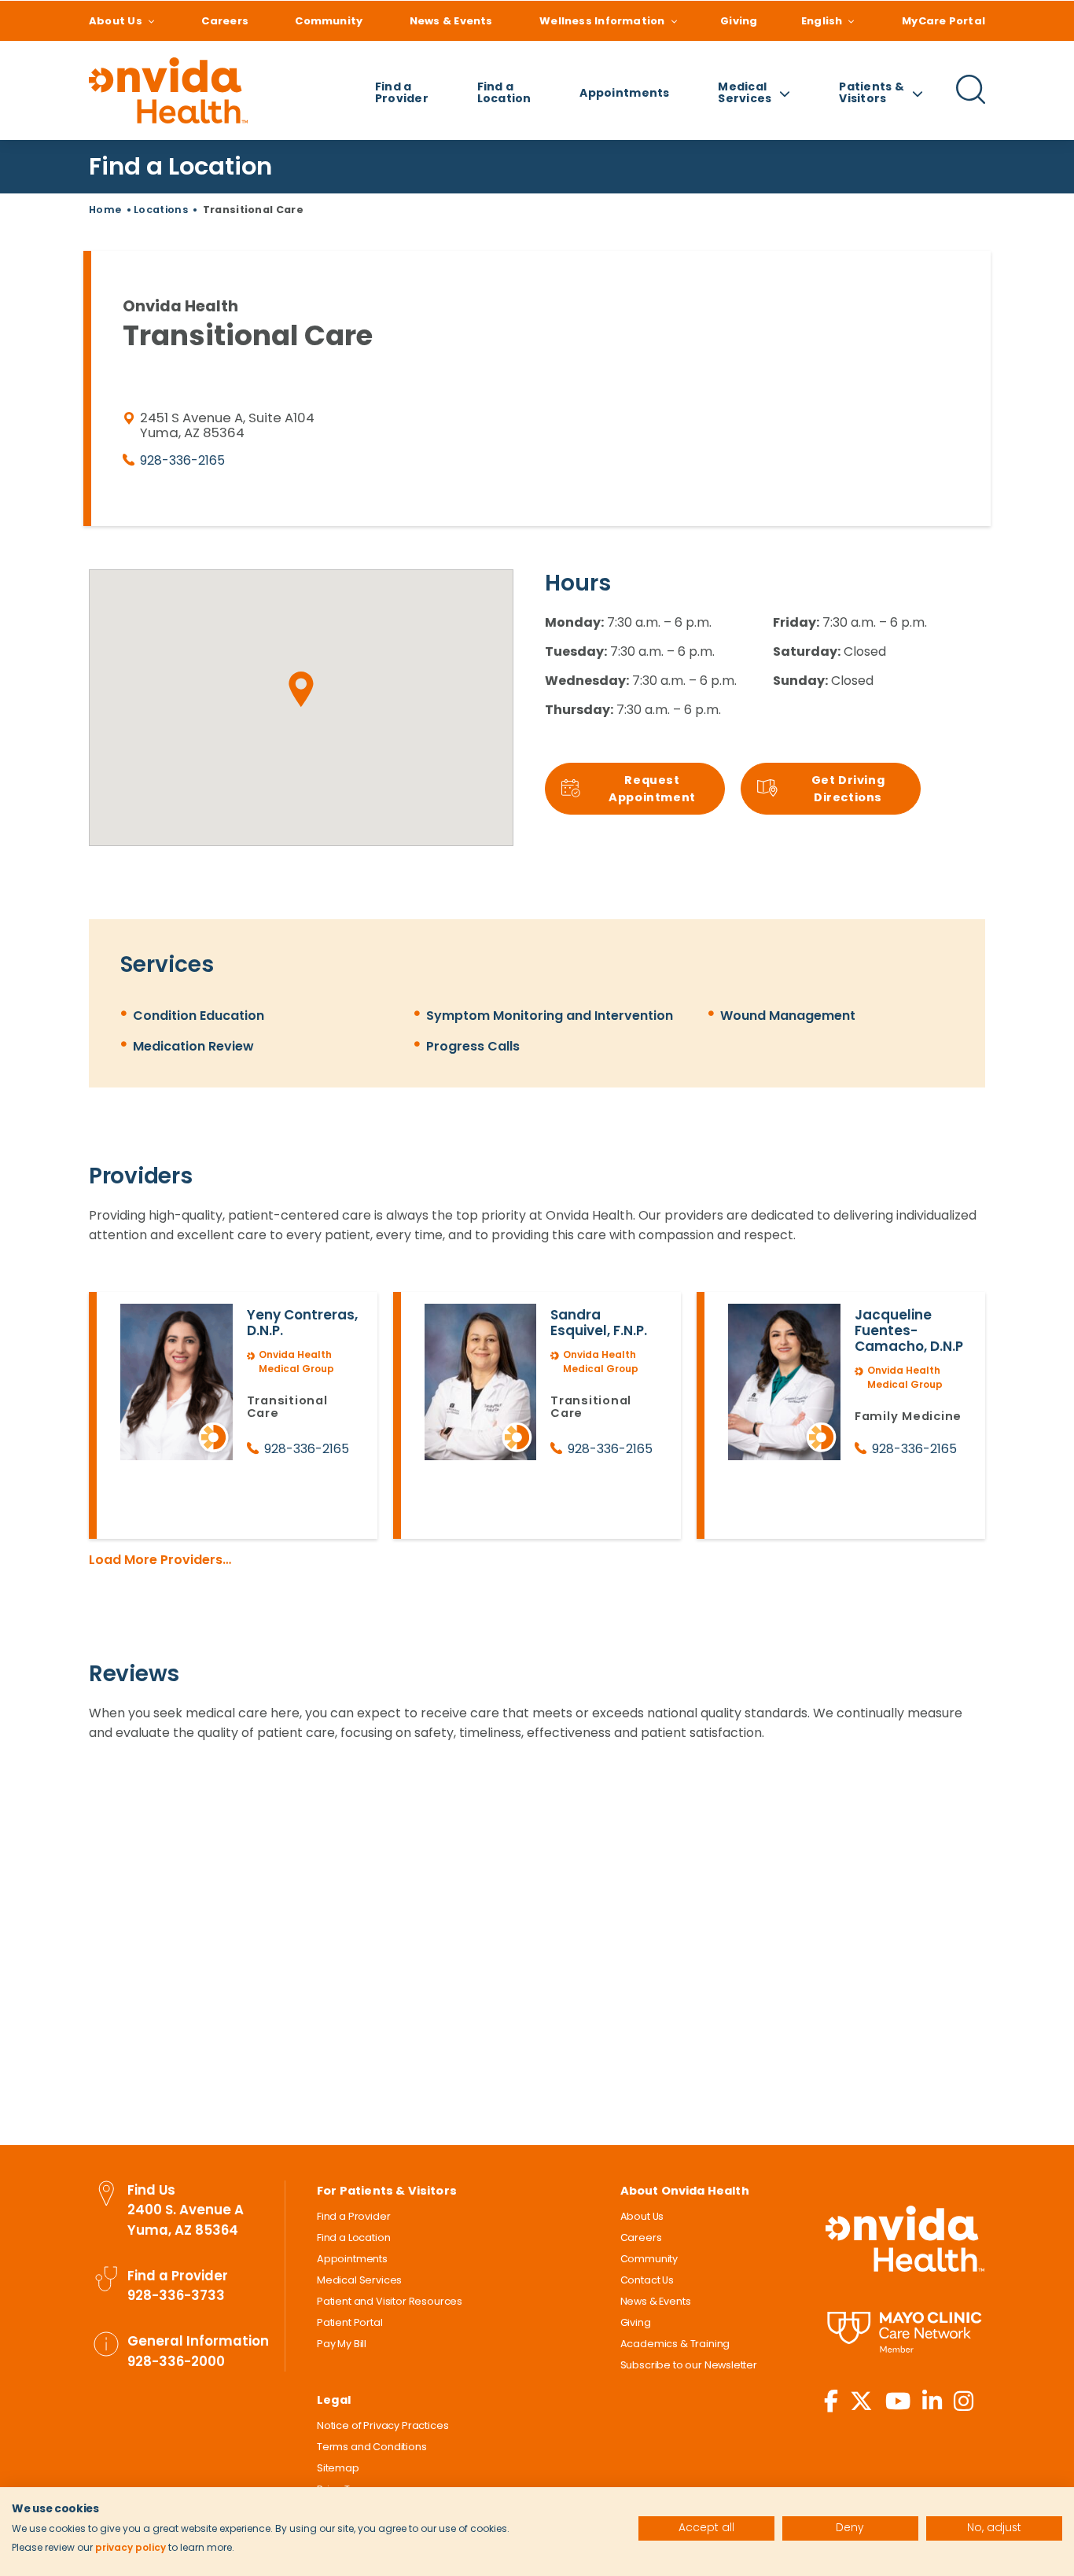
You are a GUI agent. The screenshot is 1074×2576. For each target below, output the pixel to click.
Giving (739, 21)
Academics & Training (675, 2344)
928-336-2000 (176, 2361)
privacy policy (131, 2547)
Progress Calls (473, 1046)
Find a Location (504, 92)
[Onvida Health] (168, 90)
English (822, 21)
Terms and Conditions (372, 2447)
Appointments (624, 93)
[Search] (971, 101)
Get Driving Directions (848, 789)
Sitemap (338, 2468)
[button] (301, 690)
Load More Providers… (160, 1560)
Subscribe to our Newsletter (689, 2365)
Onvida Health (905, 2239)
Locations (161, 210)
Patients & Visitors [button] (872, 92)
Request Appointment (652, 789)
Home (105, 210)
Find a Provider (402, 92)
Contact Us (647, 2280)
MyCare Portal (943, 21)
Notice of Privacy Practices (383, 2425)
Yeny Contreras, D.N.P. (302, 1323)
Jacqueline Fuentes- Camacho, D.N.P (909, 1330)
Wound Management (788, 1016)
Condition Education (199, 1016)
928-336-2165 (182, 460)
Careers (225, 21)
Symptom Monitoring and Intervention (550, 1016)
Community (329, 21)
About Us (116, 21)
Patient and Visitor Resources (390, 2301)
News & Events (451, 21)
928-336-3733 (176, 2295)
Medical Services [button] (745, 92)
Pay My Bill (342, 2344)
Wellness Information (602, 21)
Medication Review (193, 1046)
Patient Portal (350, 2322)
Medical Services (359, 2280)
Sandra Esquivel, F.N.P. (599, 1323)
